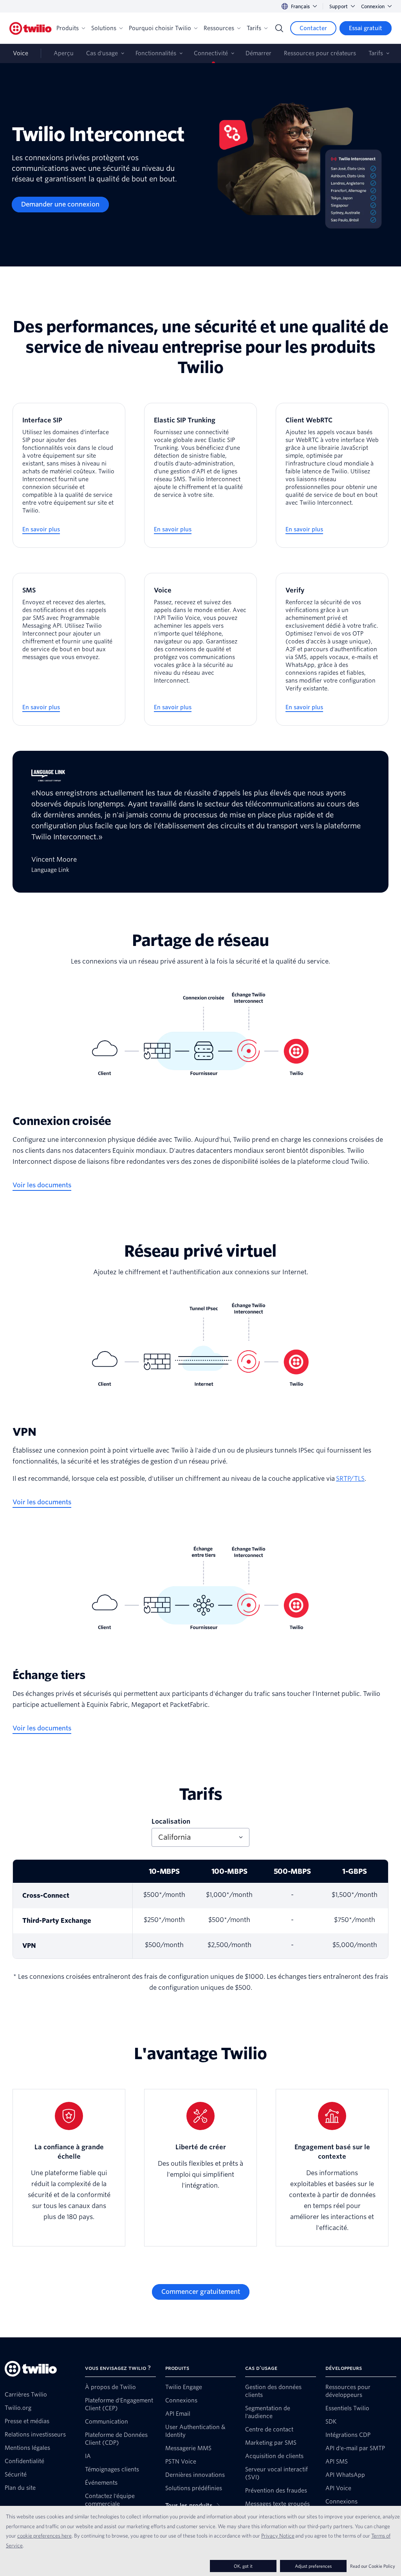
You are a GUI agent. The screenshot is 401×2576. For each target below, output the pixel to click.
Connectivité (211, 53)
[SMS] (69, 649)
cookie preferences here (44, 2536)
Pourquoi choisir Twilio (160, 28)
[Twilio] (31, 28)
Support (339, 6)
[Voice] (200, 649)
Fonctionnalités (156, 53)
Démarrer (258, 53)
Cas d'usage (102, 53)
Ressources (219, 28)
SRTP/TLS (350, 1479)
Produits (68, 28)
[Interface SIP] (69, 475)
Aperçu (64, 53)
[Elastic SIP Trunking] (200, 475)
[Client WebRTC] (332, 475)
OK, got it (243, 2566)
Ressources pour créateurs (320, 53)
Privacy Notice (278, 2536)
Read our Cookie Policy (373, 2566)
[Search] (279, 28)
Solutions (104, 28)
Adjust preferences (313, 2566)
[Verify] (332, 649)
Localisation (171, 1821)
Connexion (373, 6)
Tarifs (254, 28)
